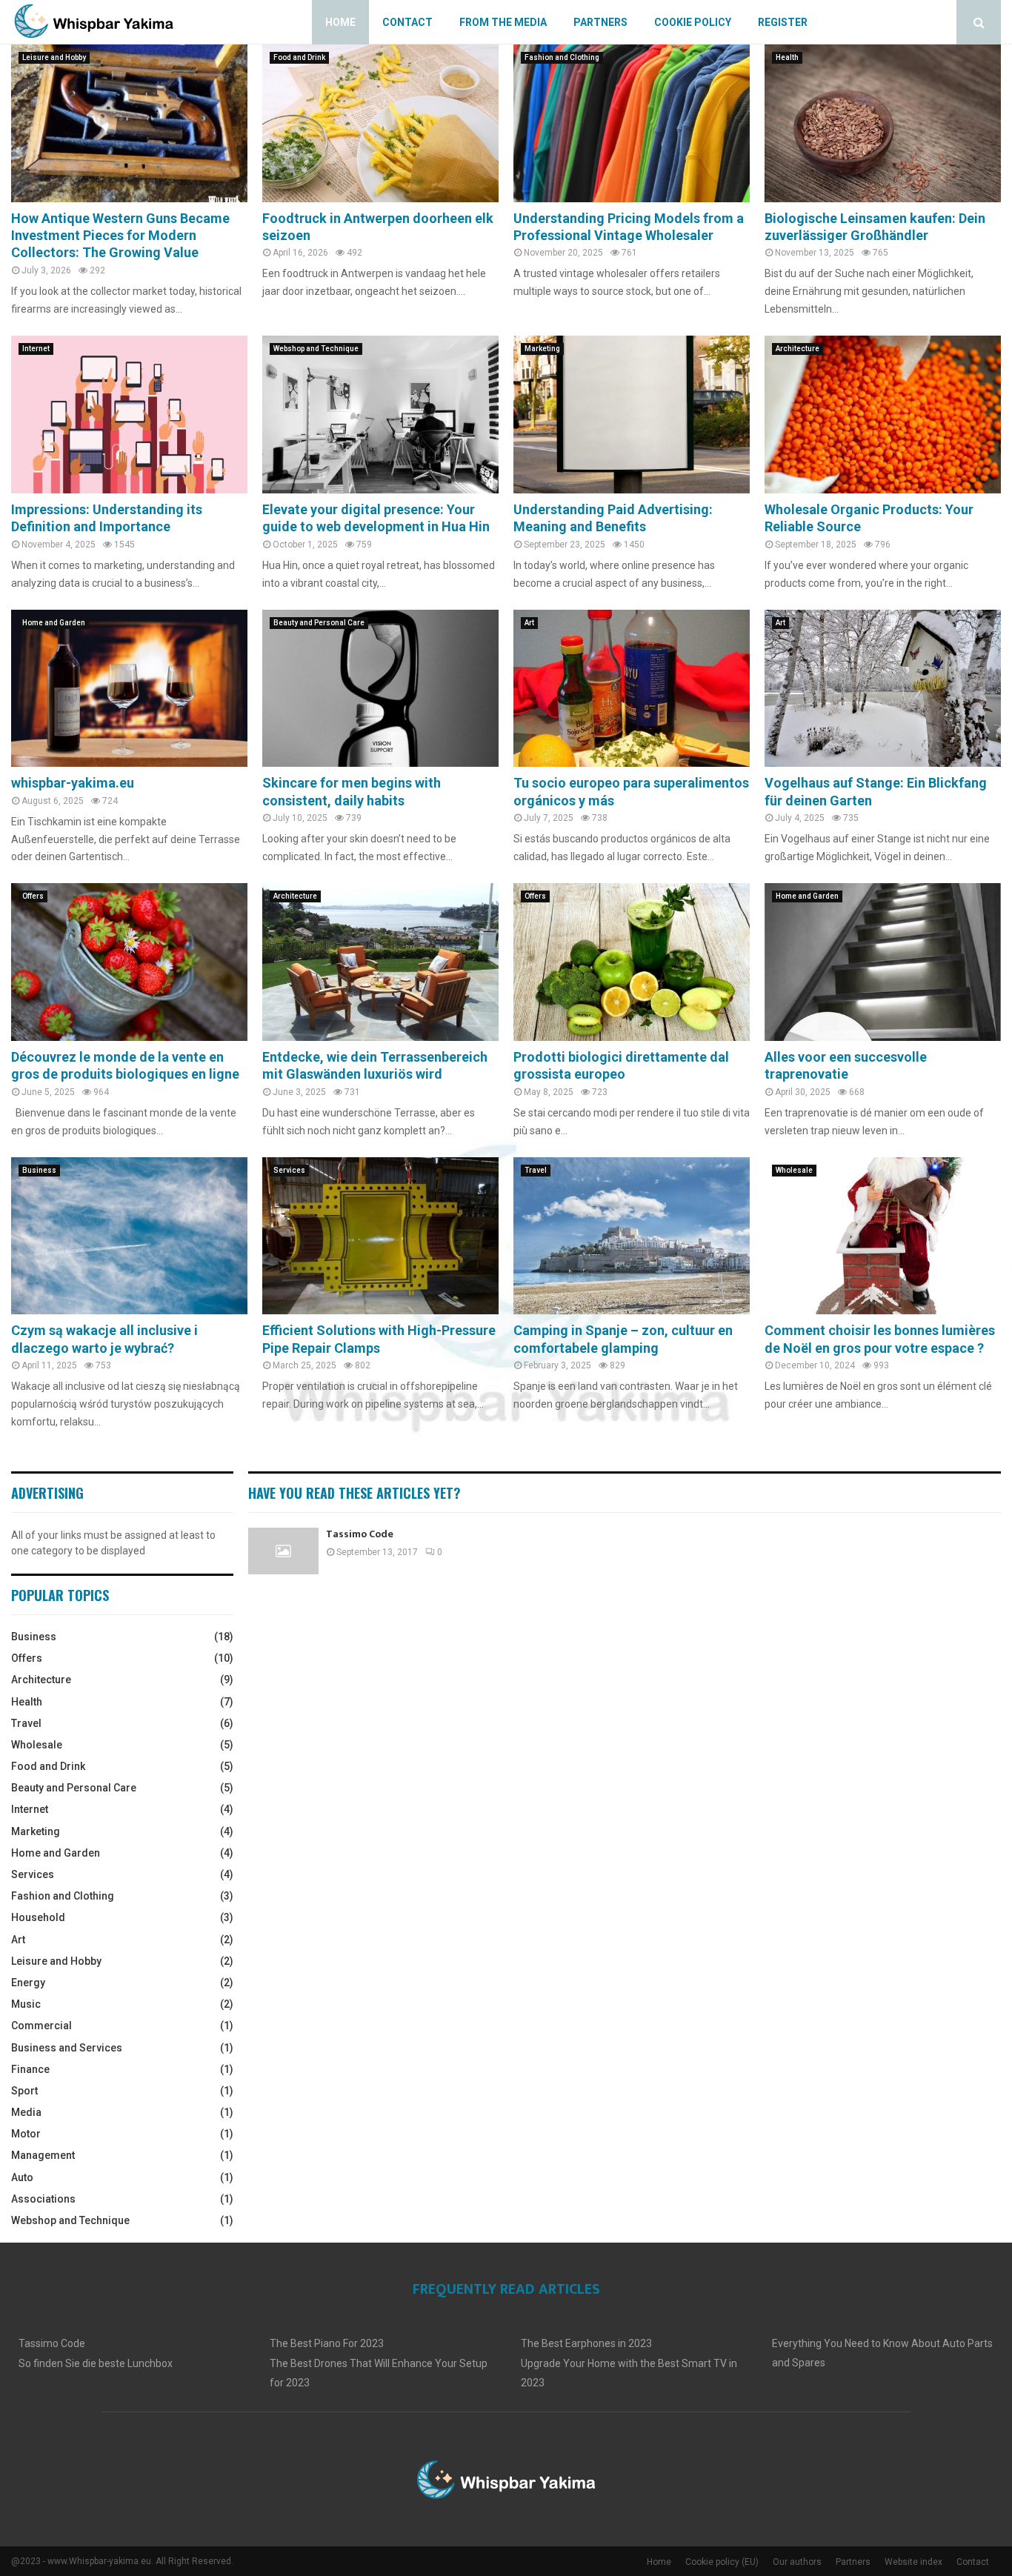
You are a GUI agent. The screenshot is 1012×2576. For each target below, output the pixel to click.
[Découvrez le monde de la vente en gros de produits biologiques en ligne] (129, 962)
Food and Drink (299, 57)
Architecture (798, 349)
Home (340, 22)
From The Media (503, 22)
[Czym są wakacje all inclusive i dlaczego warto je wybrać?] (129, 1236)
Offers (33, 896)
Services (289, 1170)
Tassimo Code (360, 1534)
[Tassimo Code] (283, 1551)
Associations (43, 2199)
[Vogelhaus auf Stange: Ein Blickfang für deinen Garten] (883, 689)
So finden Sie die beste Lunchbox (96, 2363)
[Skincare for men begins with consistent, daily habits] (380, 689)
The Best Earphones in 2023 (586, 2343)
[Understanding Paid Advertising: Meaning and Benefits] (632, 415)
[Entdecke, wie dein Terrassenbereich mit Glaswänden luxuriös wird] (380, 962)
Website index (913, 2562)
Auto (22, 2177)
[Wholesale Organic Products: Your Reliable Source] (883, 415)
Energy (28, 1983)
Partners (600, 22)
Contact (407, 22)
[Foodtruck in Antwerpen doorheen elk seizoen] (380, 123)
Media (26, 2112)
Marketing (542, 349)
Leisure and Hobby (54, 57)
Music (26, 2004)
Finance (30, 2069)
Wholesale (794, 1170)
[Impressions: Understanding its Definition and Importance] (129, 415)
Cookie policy (693, 22)
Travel (536, 1170)
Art (529, 623)
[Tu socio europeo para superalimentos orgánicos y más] (632, 689)
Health (787, 57)
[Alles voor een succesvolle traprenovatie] (883, 962)
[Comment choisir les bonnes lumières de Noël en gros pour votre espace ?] (883, 1236)
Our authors (797, 2562)
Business (39, 1170)
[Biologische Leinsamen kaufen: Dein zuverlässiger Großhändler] (883, 123)
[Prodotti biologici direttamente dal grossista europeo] (632, 962)
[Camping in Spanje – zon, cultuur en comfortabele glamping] (632, 1236)
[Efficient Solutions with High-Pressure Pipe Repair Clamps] (380, 1236)
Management (43, 2155)
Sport (24, 2091)
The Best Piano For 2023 (327, 2343)
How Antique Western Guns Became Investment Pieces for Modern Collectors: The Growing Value (120, 236)
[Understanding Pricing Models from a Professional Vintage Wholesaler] (632, 123)
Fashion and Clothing (562, 57)
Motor (26, 2134)
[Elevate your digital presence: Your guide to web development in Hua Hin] (380, 415)
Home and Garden (54, 623)
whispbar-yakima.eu (73, 783)
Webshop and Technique (316, 349)
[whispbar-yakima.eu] (129, 689)
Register (783, 22)
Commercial (41, 2026)
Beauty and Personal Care (319, 623)
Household (38, 1917)
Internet (36, 349)
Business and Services (67, 2048)
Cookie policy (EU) (722, 2562)
